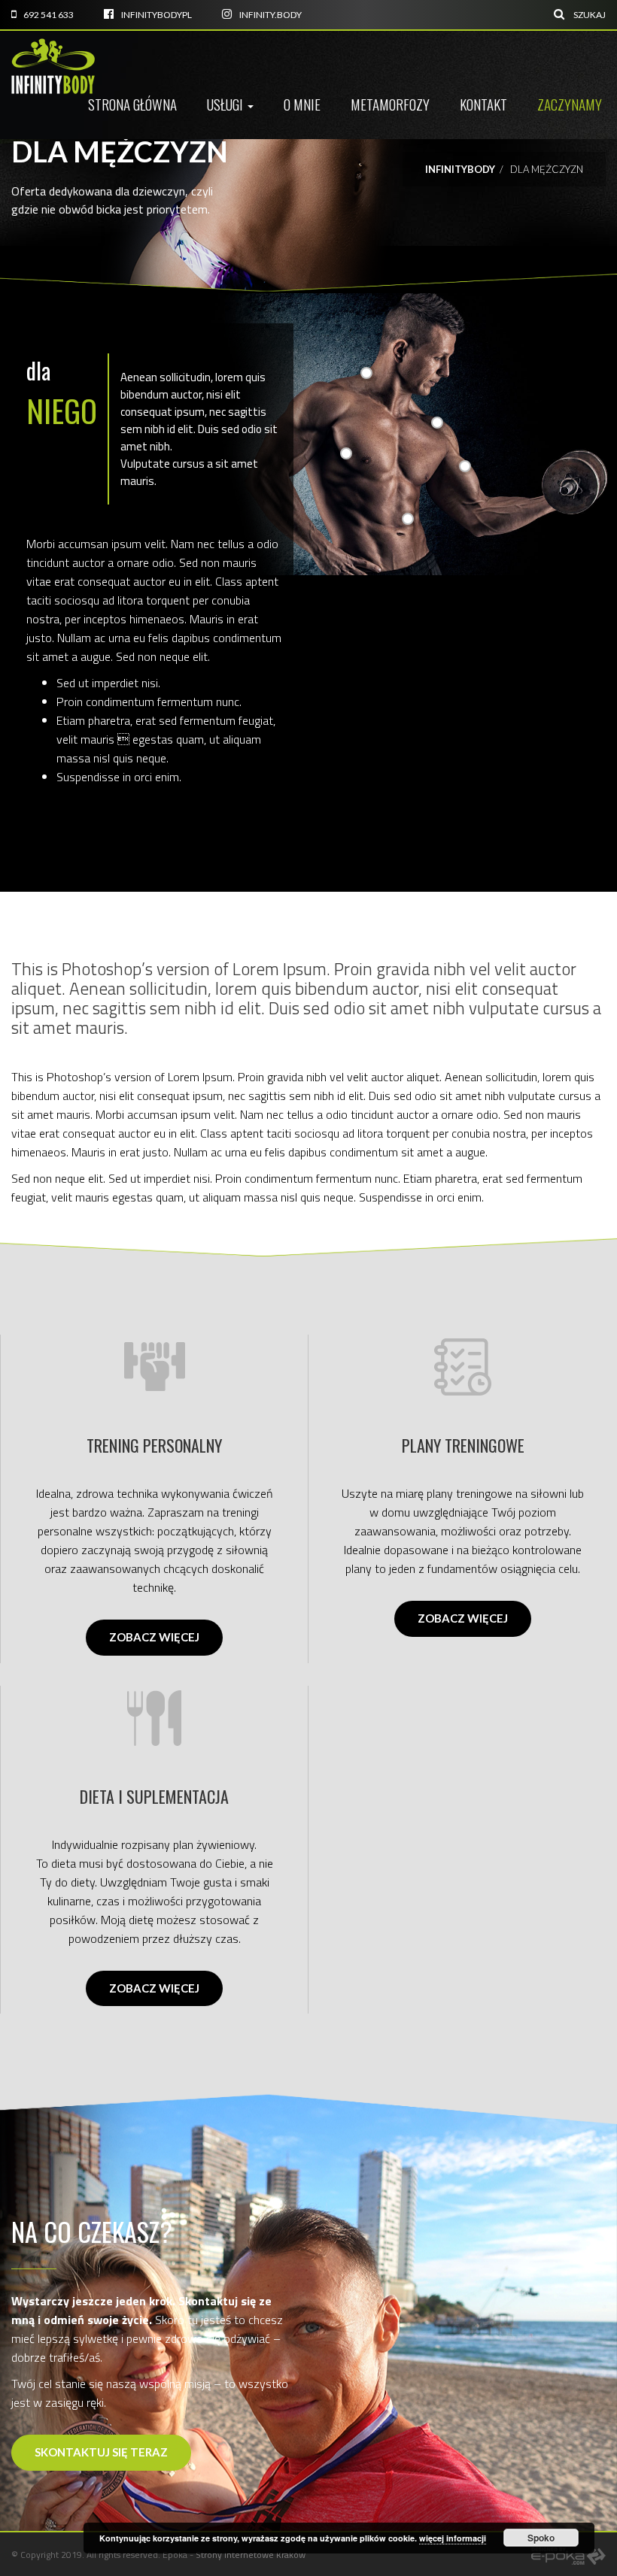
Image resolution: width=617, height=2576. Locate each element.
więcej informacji (453, 2538)
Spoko (541, 2538)
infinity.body (271, 15)
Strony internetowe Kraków (251, 2555)
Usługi (226, 104)
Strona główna (132, 104)
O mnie (302, 104)
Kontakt (483, 104)
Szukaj (589, 15)
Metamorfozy (390, 104)
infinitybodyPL (157, 15)
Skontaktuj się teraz (101, 2452)
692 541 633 (49, 15)
